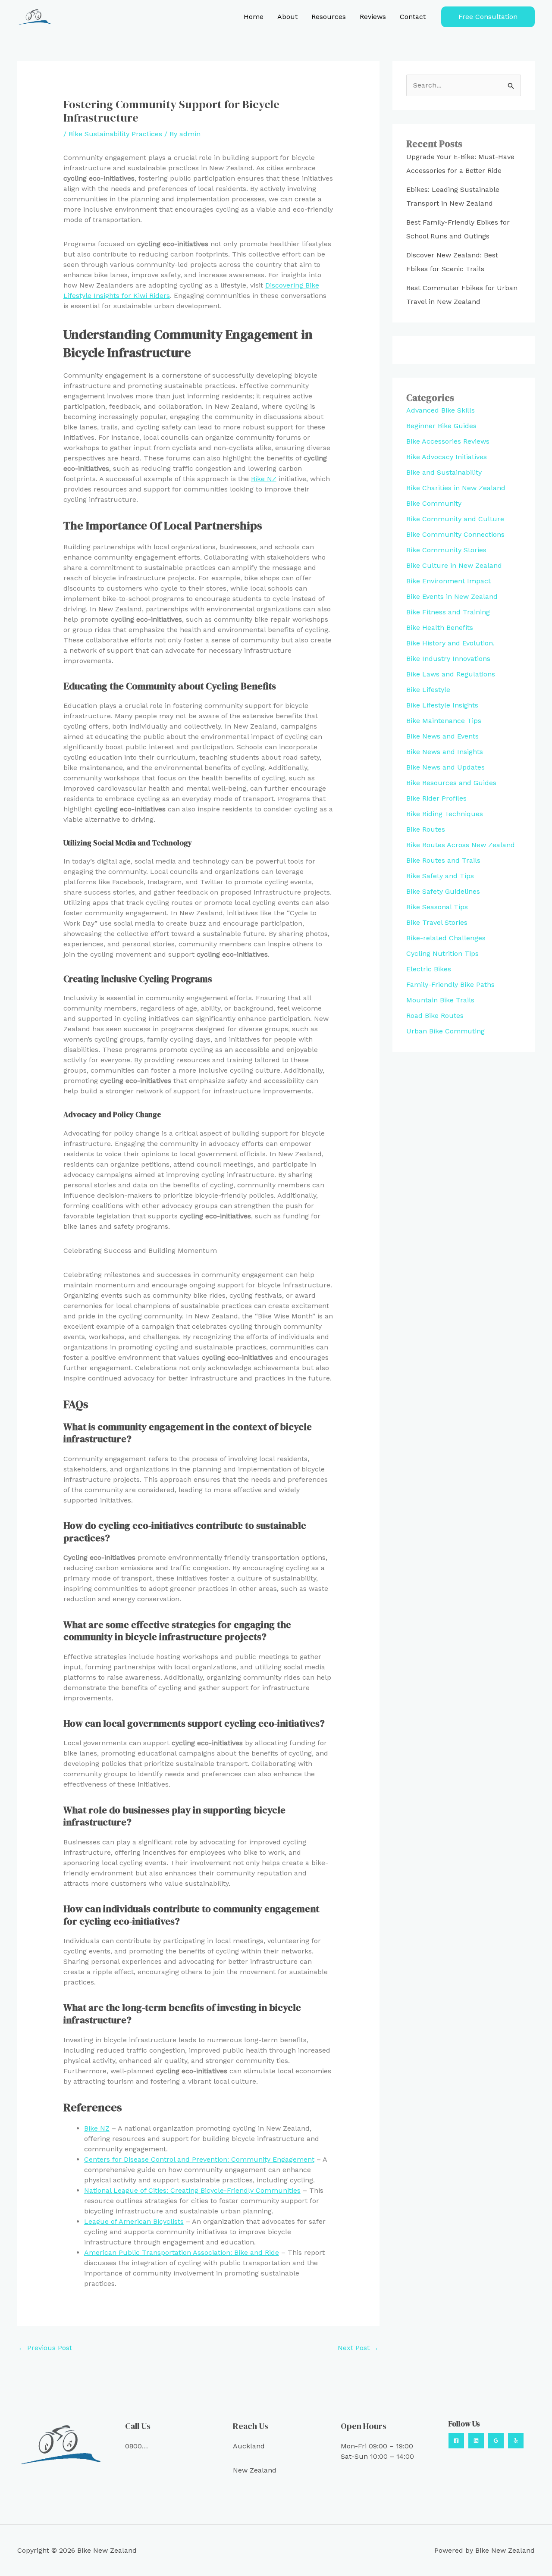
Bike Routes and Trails (443, 860)
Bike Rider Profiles (436, 798)
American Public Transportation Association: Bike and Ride (182, 2252)
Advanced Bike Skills (441, 410)
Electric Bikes (429, 969)
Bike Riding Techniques (445, 814)
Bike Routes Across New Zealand (461, 845)
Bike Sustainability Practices (115, 134)
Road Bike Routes (435, 1016)
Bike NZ (264, 479)
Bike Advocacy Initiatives (447, 457)
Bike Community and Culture (455, 519)
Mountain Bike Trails (440, 1000)
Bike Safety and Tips (440, 876)
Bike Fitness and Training (448, 612)
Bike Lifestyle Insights (442, 705)
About (287, 17)
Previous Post (45, 2348)
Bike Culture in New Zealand (454, 565)
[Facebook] (456, 2441)
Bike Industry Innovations (448, 659)
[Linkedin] (476, 2441)
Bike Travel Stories (437, 922)
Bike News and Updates (445, 767)
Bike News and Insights (445, 752)
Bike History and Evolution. (450, 643)
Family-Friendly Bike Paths (450, 984)
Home (254, 17)
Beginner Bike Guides (441, 426)
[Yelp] (516, 2441)
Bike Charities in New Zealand (456, 488)
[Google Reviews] (496, 2441)
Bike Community (434, 503)
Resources (329, 17)
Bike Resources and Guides (451, 783)
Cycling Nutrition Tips (442, 953)
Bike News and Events (442, 736)
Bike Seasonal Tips (437, 907)
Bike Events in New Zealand (452, 596)
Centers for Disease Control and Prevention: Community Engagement (199, 2159)
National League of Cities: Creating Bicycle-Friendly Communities (192, 2190)
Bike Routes (426, 829)
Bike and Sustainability (444, 472)
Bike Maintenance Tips (444, 721)
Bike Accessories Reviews (448, 441)
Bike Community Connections (455, 534)
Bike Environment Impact (448, 581)
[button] (488, 17)
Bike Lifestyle (428, 690)
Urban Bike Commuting (445, 1031)
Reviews (373, 17)
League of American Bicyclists (134, 2221)
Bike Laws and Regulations (451, 674)
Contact (413, 17)
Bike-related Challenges (446, 938)
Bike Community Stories (446, 550)
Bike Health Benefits (440, 628)
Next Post (358, 2348)
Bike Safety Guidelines (443, 891)
